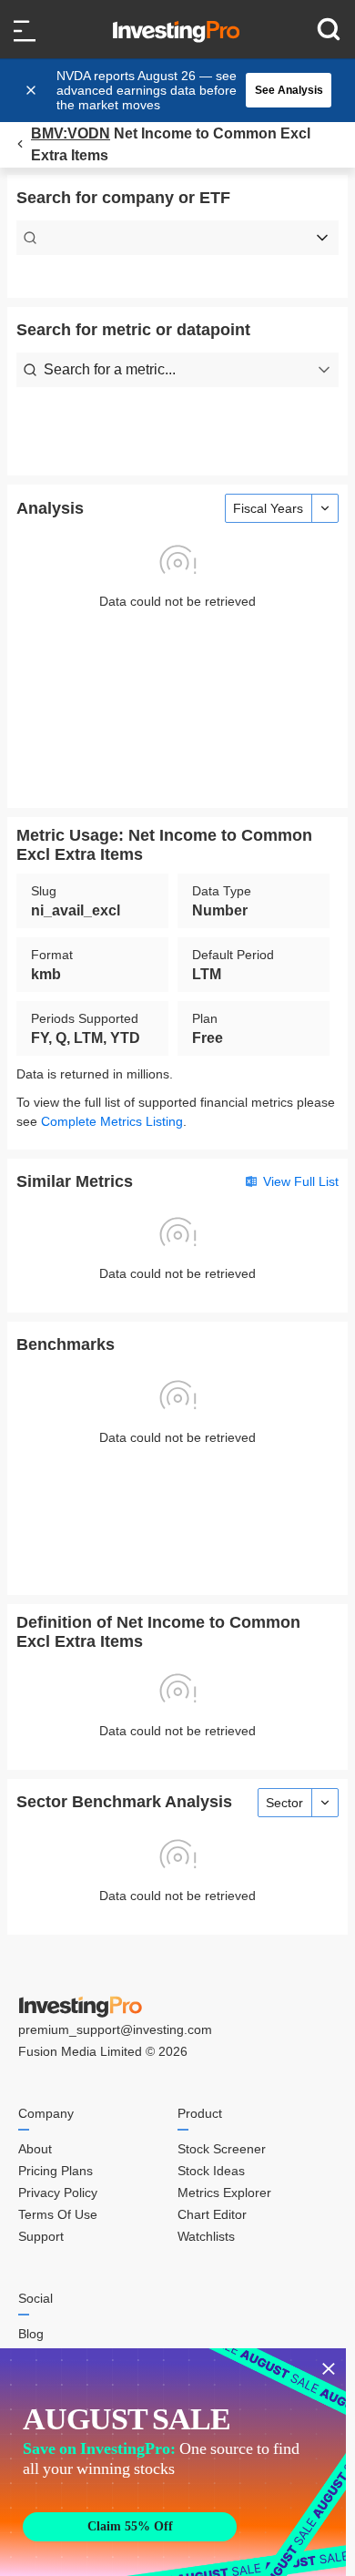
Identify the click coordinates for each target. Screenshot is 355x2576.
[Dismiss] (33, 90)
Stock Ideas (211, 2171)
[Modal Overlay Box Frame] (173, 2462)
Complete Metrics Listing (112, 1121)
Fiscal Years (268, 508)
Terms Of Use (58, 2214)
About (35, 2149)
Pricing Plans (56, 2171)
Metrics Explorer (224, 2193)
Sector (284, 1803)
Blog (31, 2334)
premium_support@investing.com (115, 2029)
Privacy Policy (58, 2193)
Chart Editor (212, 2214)
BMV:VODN (71, 133)
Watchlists (206, 2236)
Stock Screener (222, 2149)
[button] (187, 90)
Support (41, 2236)
